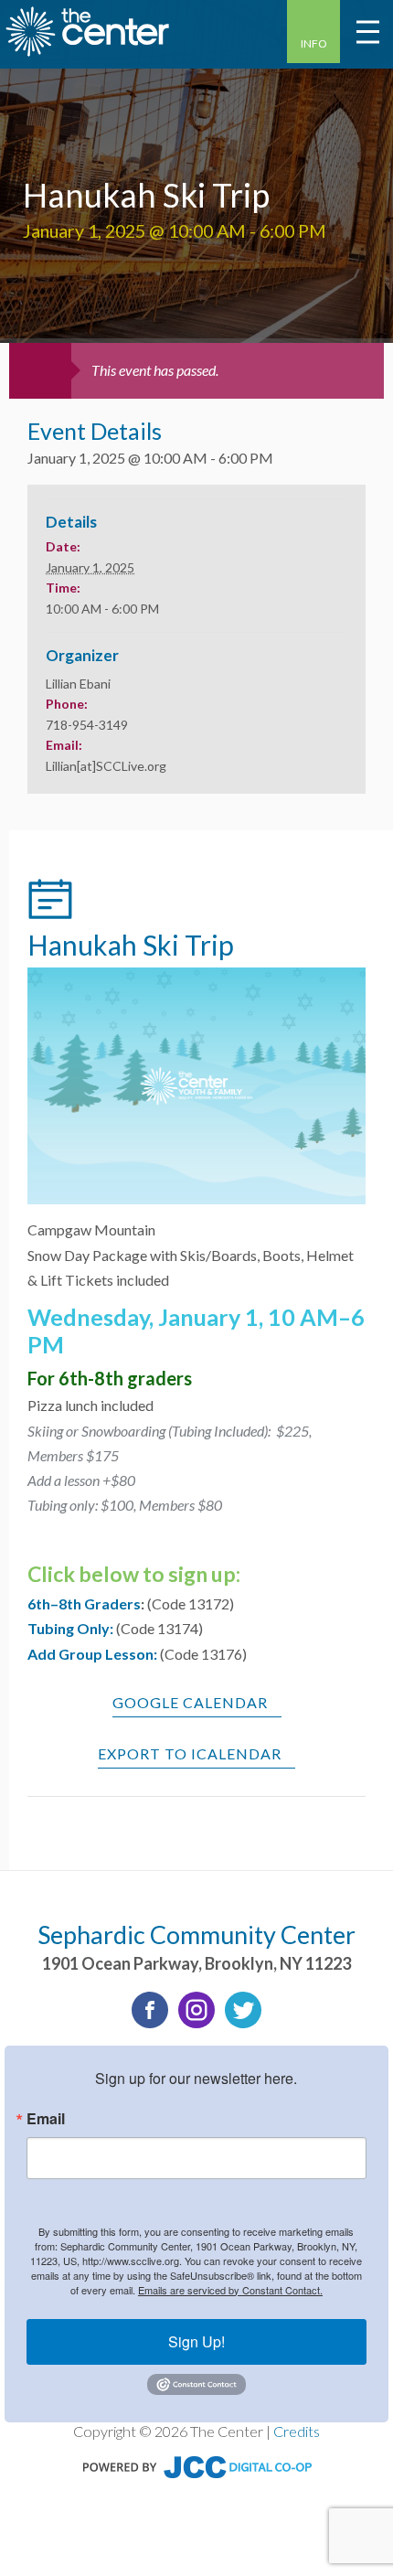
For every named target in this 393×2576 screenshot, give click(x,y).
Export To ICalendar (190, 1753)
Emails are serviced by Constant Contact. (230, 2290)
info (314, 43)
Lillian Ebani (78, 684)
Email (46, 2119)
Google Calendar (190, 1702)
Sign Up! (196, 2341)
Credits (297, 2431)
